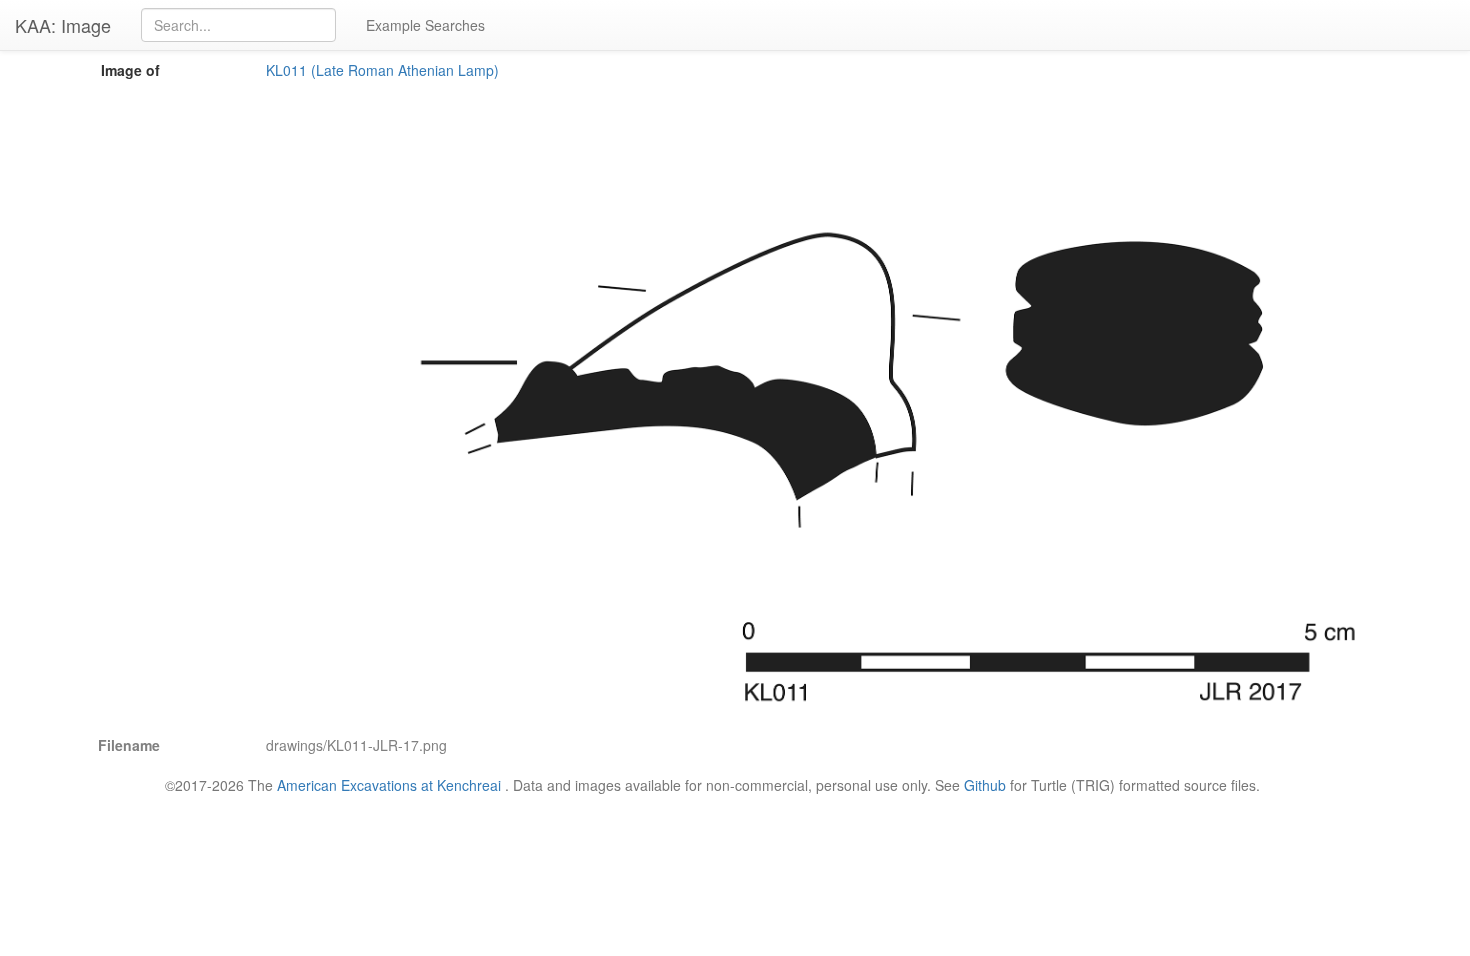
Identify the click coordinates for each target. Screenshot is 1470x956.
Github (985, 785)
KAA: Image (63, 25)
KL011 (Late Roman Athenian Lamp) (382, 70)
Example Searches (425, 25)
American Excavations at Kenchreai (389, 785)
